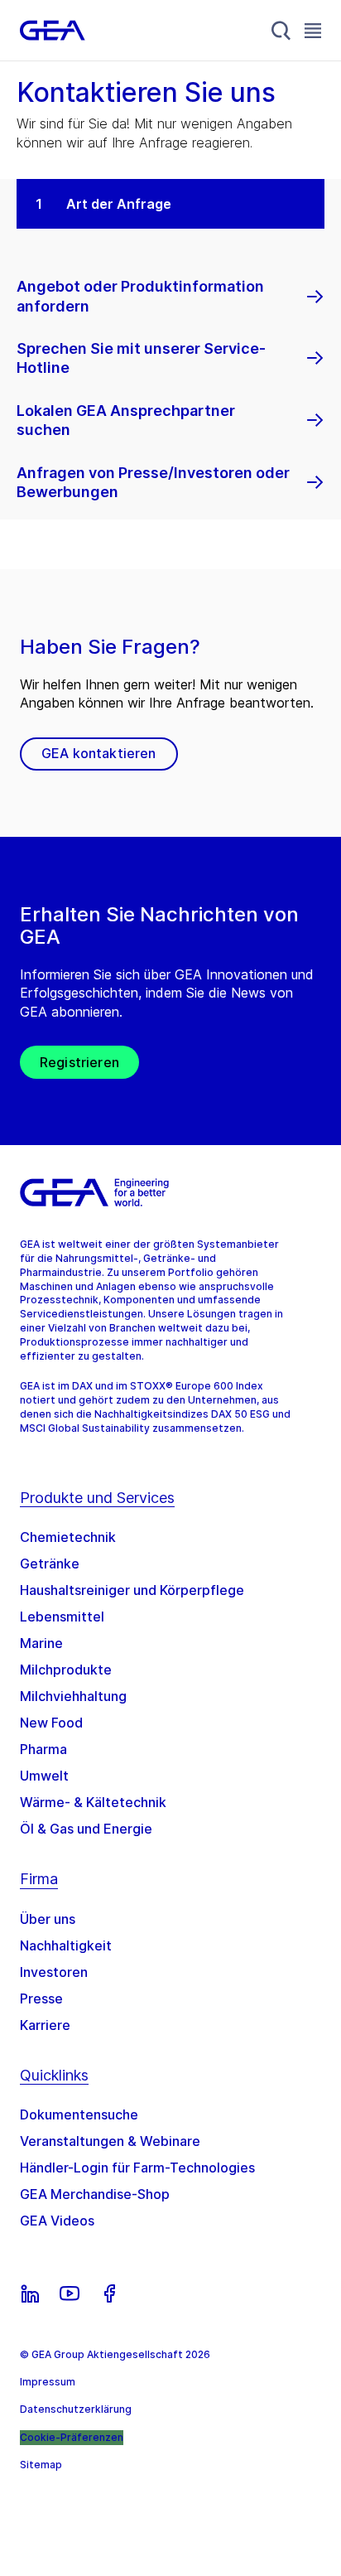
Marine (41, 1643)
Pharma (43, 1749)
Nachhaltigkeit (66, 1945)
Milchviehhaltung (73, 1696)
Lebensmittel (62, 1617)
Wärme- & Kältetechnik (93, 1802)
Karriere (45, 2025)
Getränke (50, 1563)
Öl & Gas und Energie (86, 1829)
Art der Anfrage (119, 204)
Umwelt (44, 1776)
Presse (41, 1998)
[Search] (281, 31)
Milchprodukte (66, 1670)
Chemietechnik (68, 1537)
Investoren (54, 1972)
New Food (51, 1723)
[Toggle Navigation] (313, 30)
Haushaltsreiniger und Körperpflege (132, 1590)
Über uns (48, 1919)
